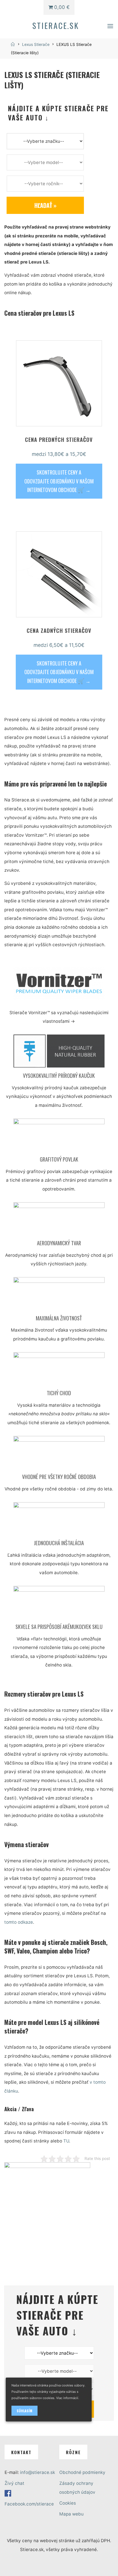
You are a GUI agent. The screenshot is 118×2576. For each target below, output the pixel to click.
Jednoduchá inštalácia (59, 1543)
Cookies (68, 2503)
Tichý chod (59, 1393)
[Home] (13, 44)
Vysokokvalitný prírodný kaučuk (59, 1075)
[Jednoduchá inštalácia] (59, 1520)
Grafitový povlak (59, 1159)
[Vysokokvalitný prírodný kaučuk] (59, 1053)
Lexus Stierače (36, 44)
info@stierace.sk (38, 2472)
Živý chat (14, 2483)
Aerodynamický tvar (59, 1243)
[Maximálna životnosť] (59, 1296)
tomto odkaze (19, 1922)
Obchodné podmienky (82, 2472)
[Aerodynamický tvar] (59, 1220)
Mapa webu (71, 2514)
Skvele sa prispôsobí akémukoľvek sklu (59, 1626)
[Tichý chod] (59, 1370)
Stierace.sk (56, 25)
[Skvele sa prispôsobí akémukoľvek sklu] (59, 1604)
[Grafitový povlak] (59, 1137)
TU (66, 2141)
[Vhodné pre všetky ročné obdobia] (59, 1454)
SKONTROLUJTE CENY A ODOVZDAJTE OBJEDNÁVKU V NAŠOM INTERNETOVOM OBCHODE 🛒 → (59, 481)
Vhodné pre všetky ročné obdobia (59, 1477)
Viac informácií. (68, 2398)
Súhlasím (24, 2411)
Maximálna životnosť (59, 1318)
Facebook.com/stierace (29, 2504)
